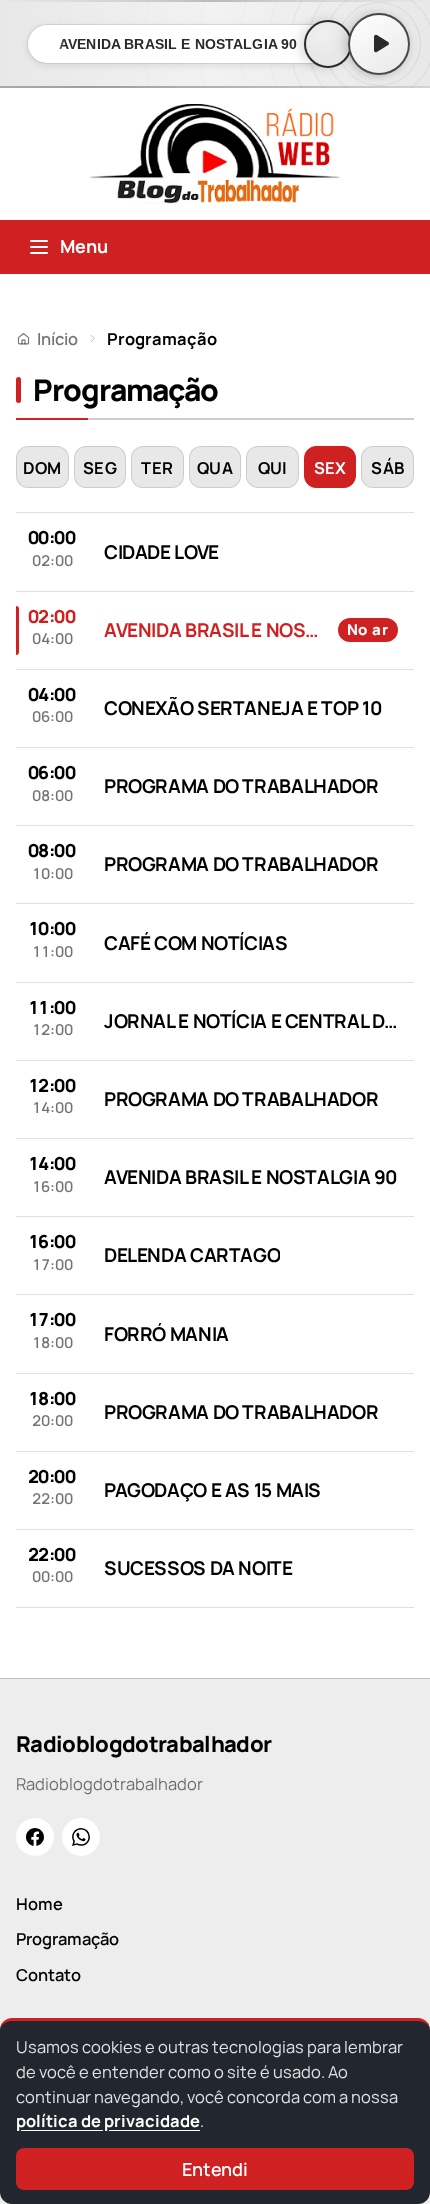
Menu (84, 246)
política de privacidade (108, 2120)
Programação (67, 1938)
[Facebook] (35, 1837)
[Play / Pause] (379, 44)
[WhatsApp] (81, 1837)
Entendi (215, 2169)
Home (39, 1903)
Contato (48, 1974)
